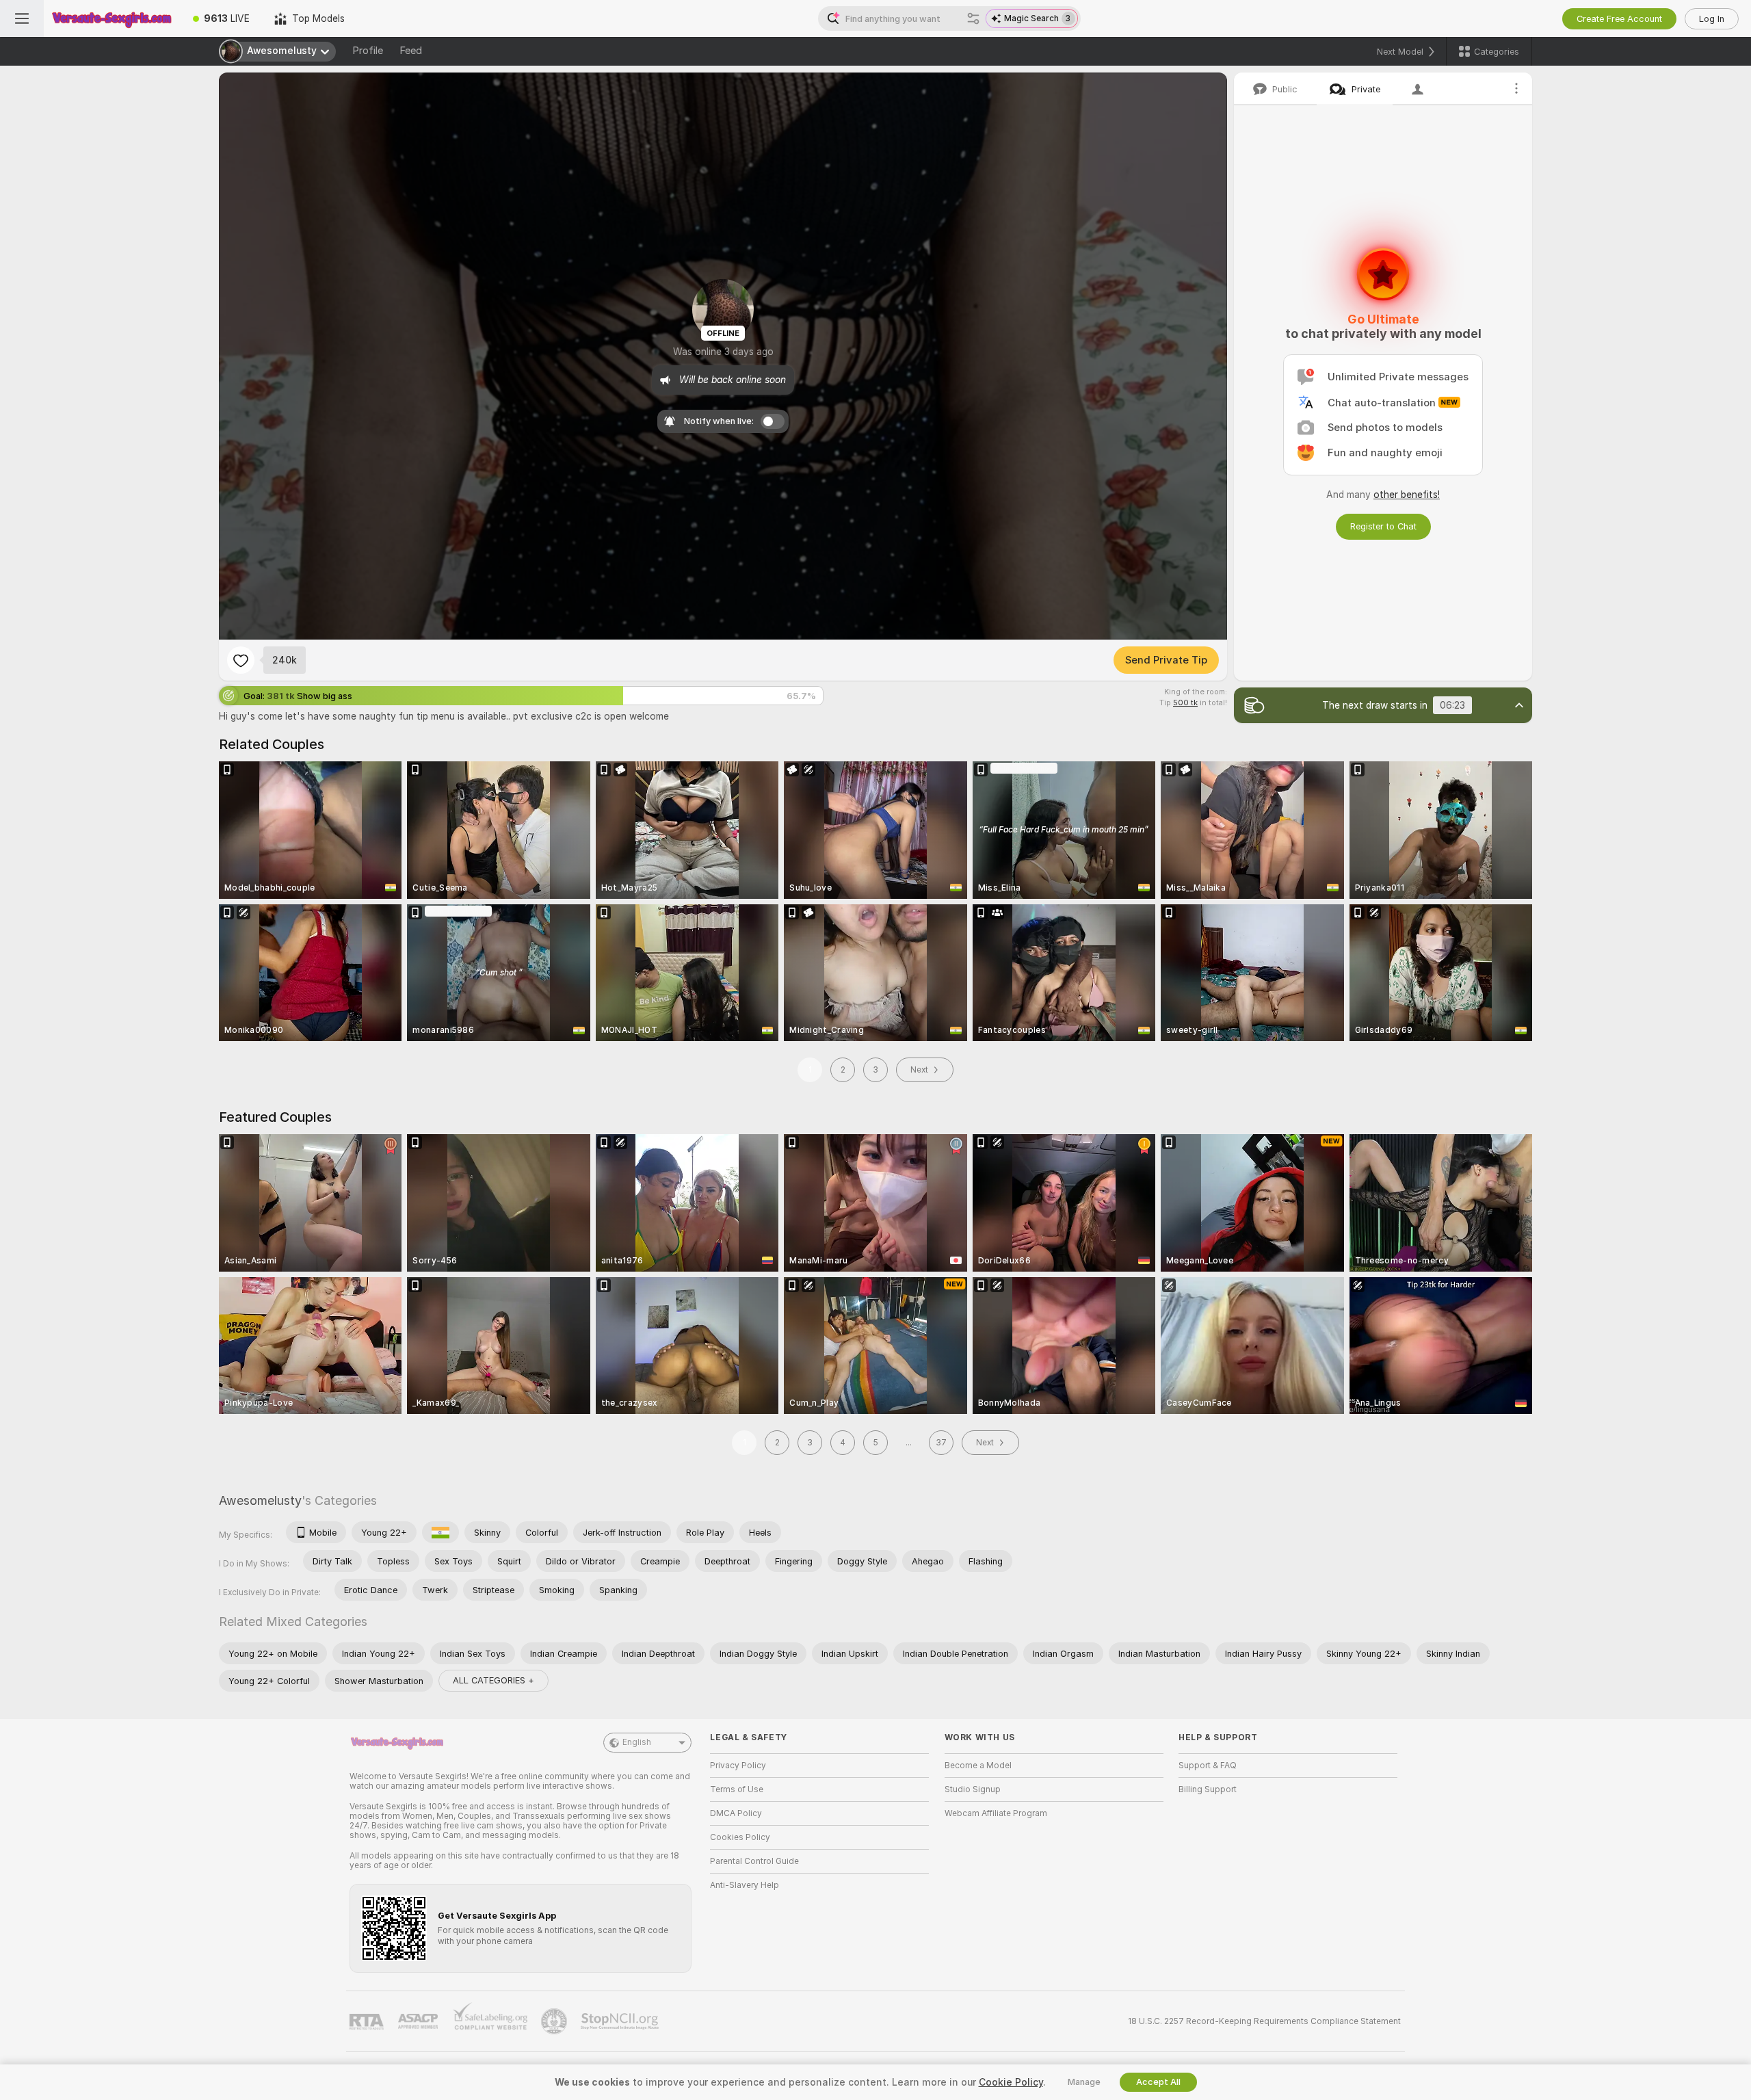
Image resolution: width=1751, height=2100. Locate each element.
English (637, 1742)
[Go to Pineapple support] (555, 2021)
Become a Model (978, 1766)
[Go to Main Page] (112, 18)
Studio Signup (973, 1789)
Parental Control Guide (754, 1861)
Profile (368, 51)
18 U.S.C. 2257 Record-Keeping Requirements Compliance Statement (1264, 2021)
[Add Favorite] (241, 660)
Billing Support (1208, 1789)
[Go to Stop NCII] (621, 2021)
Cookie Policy (1011, 2082)
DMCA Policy (736, 1813)
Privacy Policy (738, 1766)
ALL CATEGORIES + (493, 1680)
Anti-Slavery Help (745, 1885)
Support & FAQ (1208, 1766)
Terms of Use (737, 1789)
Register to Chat (1383, 526)
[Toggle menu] (22, 18)
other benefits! (1407, 495)
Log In (1712, 19)
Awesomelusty (260, 1500)
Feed (411, 51)
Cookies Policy (740, 1837)
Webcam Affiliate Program (996, 1813)
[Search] (973, 18)
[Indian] (440, 1532)
